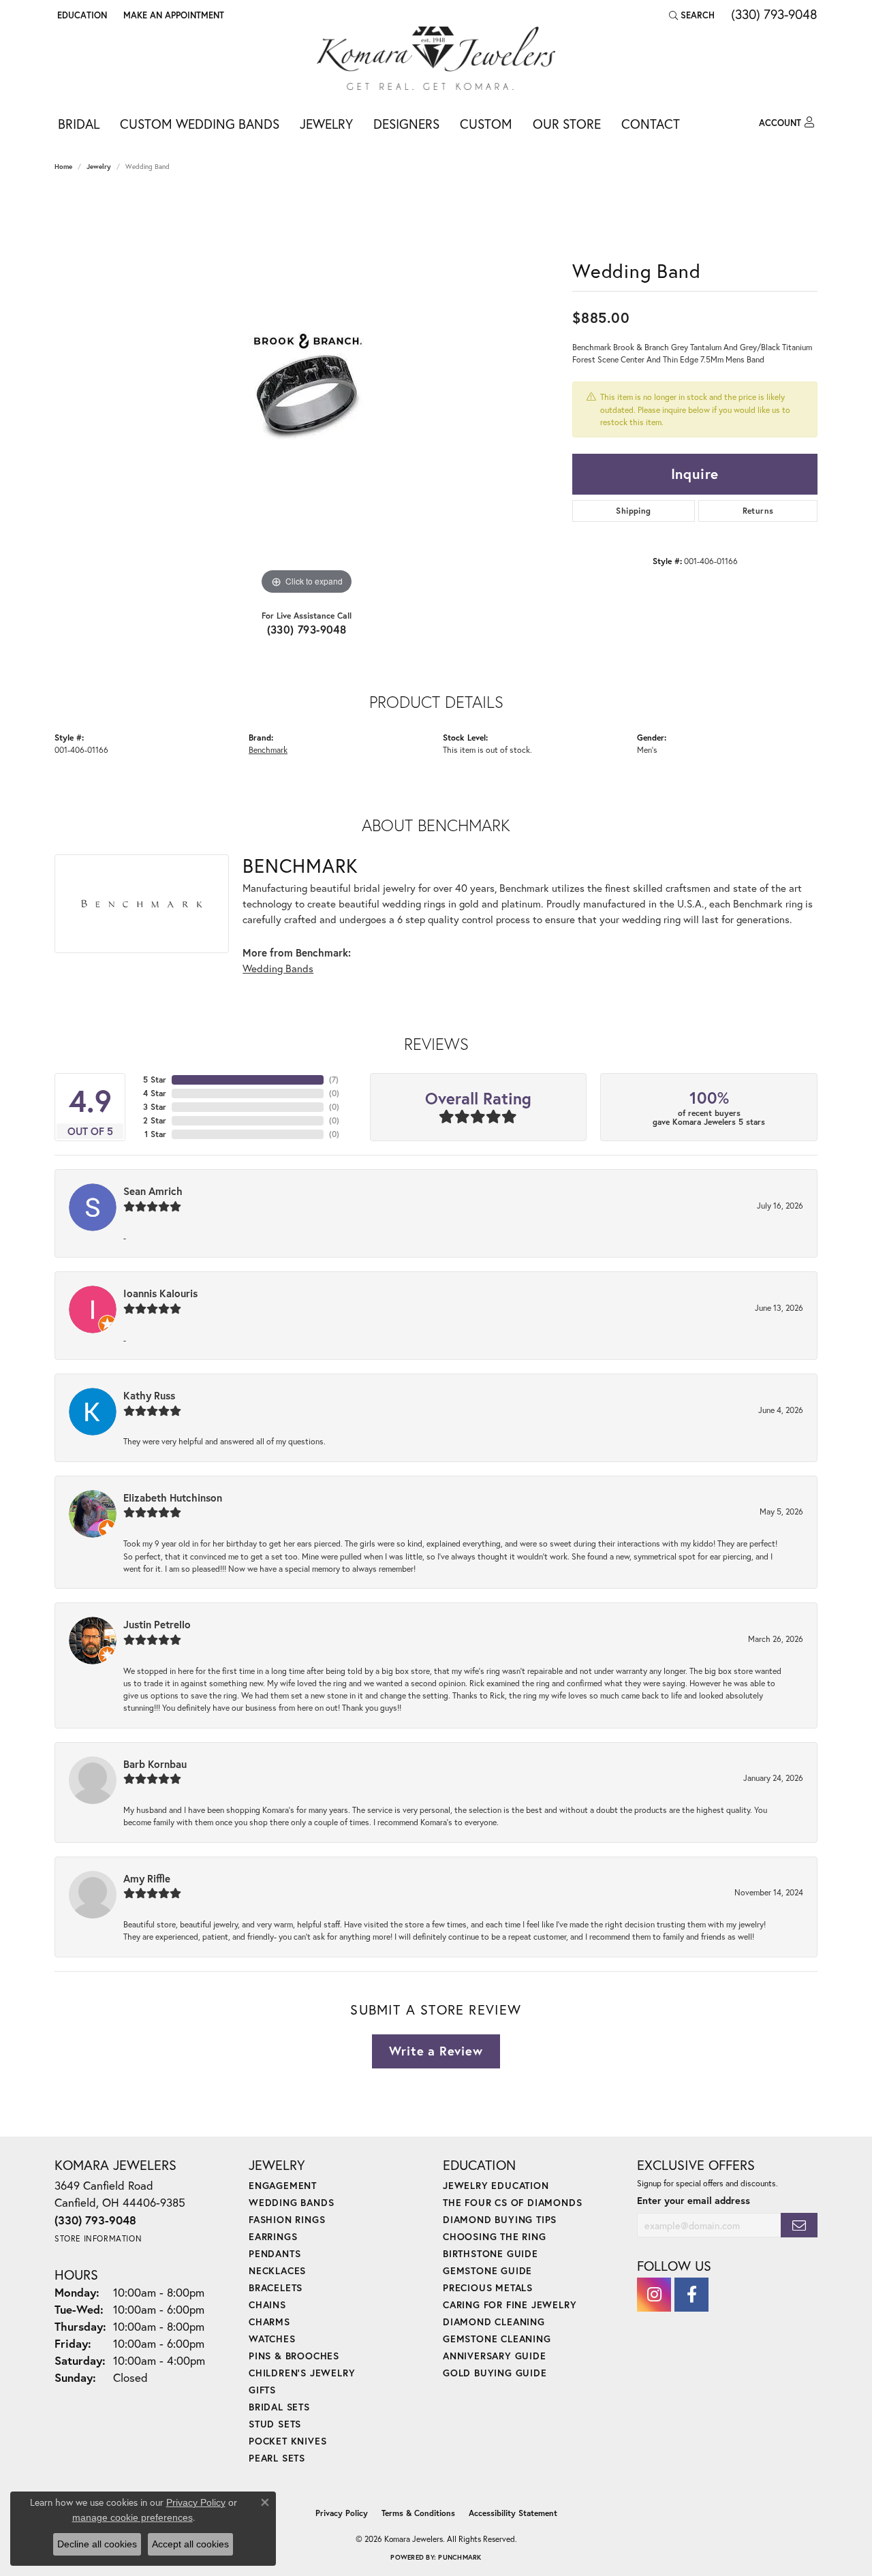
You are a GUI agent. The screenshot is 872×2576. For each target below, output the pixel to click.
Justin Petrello (157, 1624)
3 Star (155, 1107)
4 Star (155, 1093)
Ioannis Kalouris (160, 1293)
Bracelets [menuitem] (276, 2287)
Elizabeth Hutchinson (173, 1498)
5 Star (155, 1080)
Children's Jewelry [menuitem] (302, 2373)
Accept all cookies (190, 2544)
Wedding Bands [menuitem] (291, 2202)
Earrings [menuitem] (273, 2236)
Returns (758, 511)
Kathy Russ (149, 1395)
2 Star (155, 1120)
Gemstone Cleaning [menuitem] (497, 2339)
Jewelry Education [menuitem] (496, 2185)
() (334, 1080)
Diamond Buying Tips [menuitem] (500, 2219)
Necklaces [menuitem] (277, 2270)
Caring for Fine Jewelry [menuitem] (510, 2305)
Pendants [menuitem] (275, 2253)
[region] (307, 394)
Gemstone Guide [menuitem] (487, 2270)
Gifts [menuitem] (262, 2390)
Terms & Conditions (418, 2513)
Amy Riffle (147, 1878)
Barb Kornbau (155, 1764)
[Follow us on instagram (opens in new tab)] (654, 2295)
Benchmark (268, 749)
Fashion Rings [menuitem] (287, 2219)
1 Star (155, 1134)
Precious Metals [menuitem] (488, 2287)
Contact (651, 124)
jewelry (99, 167)
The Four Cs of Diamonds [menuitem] (512, 2202)
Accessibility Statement (513, 2513)
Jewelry (326, 124)
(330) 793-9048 (307, 629)
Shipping (633, 511)
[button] (81, 15)
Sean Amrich (153, 1191)
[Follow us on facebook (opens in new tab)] (691, 2295)
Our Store (567, 124)
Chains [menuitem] (267, 2305)
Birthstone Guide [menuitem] (490, 2253)
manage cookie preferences (133, 2517)
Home (63, 167)
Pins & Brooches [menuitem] (294, 2356)
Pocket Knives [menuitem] (287, 2441)
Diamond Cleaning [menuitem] (494, 2322)
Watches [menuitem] (272, 2339)
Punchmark (460, 2557)
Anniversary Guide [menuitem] (495, 2356)
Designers (406, 124)
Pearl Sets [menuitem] (277, 2458)
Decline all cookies (97, 2544)
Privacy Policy (342, 2513)
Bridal (79, 124)
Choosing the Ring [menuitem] (495, 2236)
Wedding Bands (278, 968)
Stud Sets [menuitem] (275, 2424)
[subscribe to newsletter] (799, 2225)
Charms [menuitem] (269, 2322)
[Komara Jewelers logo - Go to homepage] (436, 58)
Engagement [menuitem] (283, 2185)
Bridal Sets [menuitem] (279, 2407)
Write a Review (436, 2051)
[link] (172, 15)
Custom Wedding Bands (200, 124)
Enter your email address (694, 2200)
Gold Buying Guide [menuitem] (495, 2373)
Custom (486, 124)
